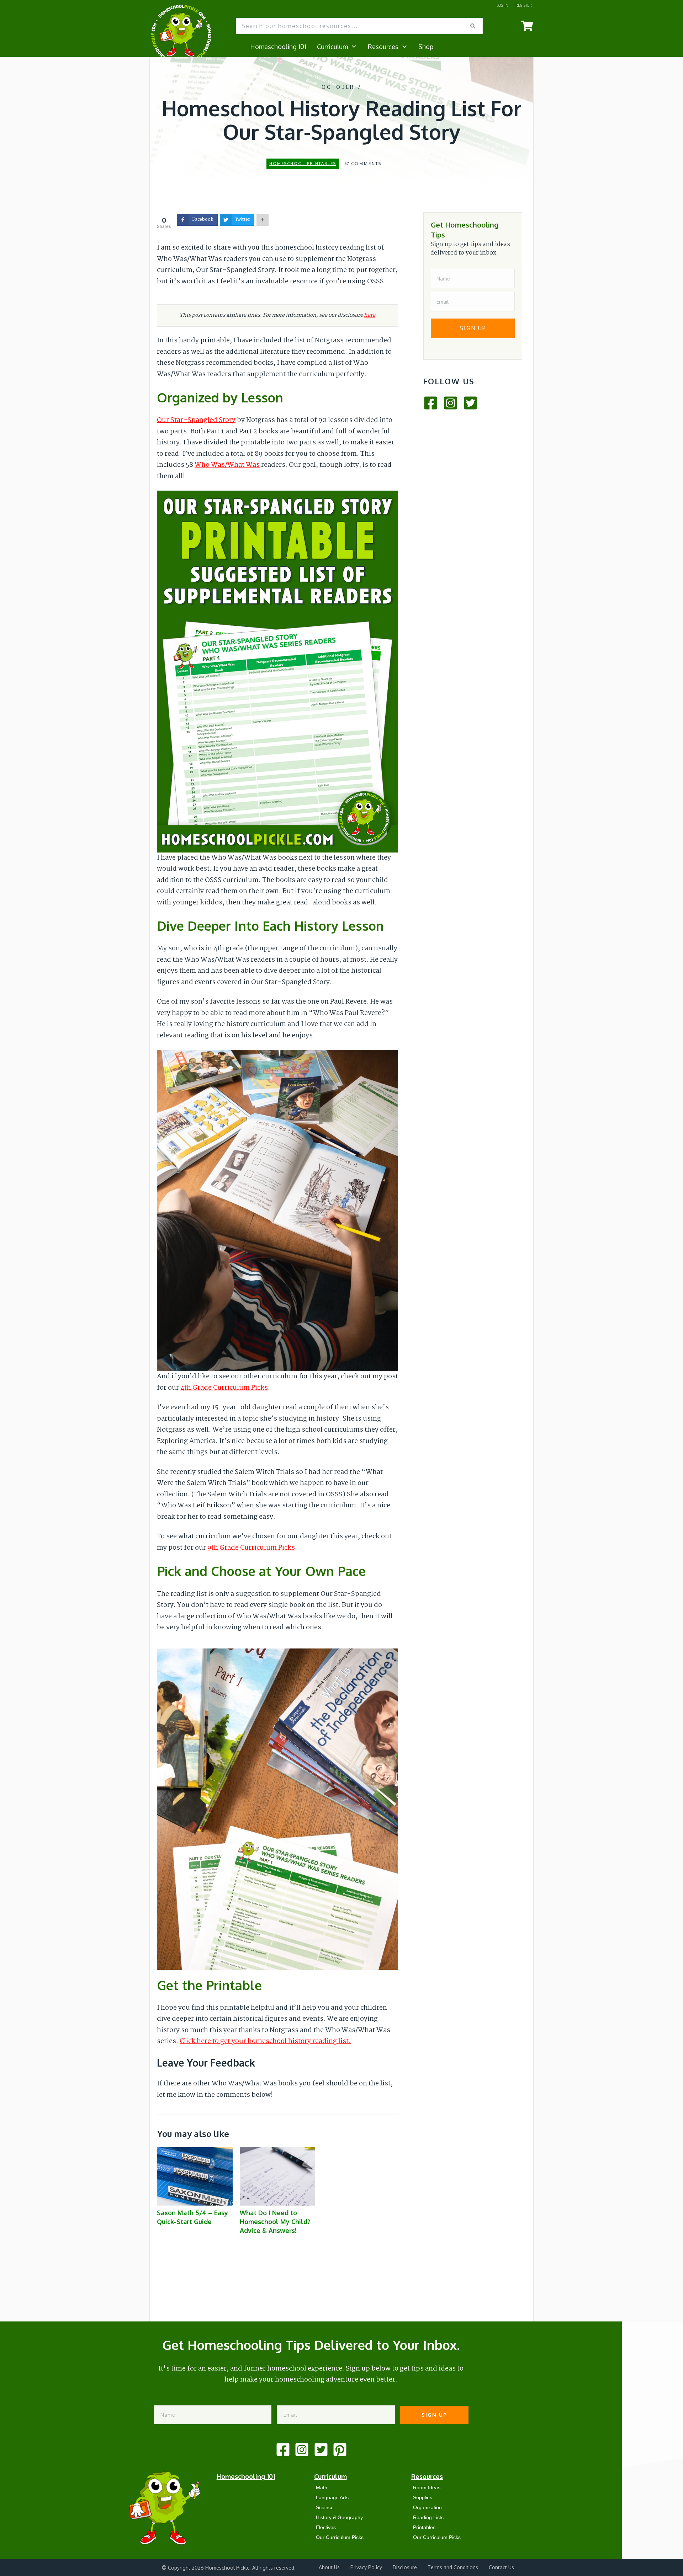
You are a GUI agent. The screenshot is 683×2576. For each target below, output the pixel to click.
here (370, 315)
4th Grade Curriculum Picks (224, 1388)
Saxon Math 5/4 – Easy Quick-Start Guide (195, 2195)
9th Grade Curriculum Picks (251, 1548)
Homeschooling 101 (246, 2476)
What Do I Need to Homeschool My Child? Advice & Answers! (278, 2195)
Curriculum (330, 2476)
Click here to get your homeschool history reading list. (265, 2041)
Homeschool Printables (303, 164)
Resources (427, 2476)
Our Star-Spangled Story (196, 420)
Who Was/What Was (227, 465)
